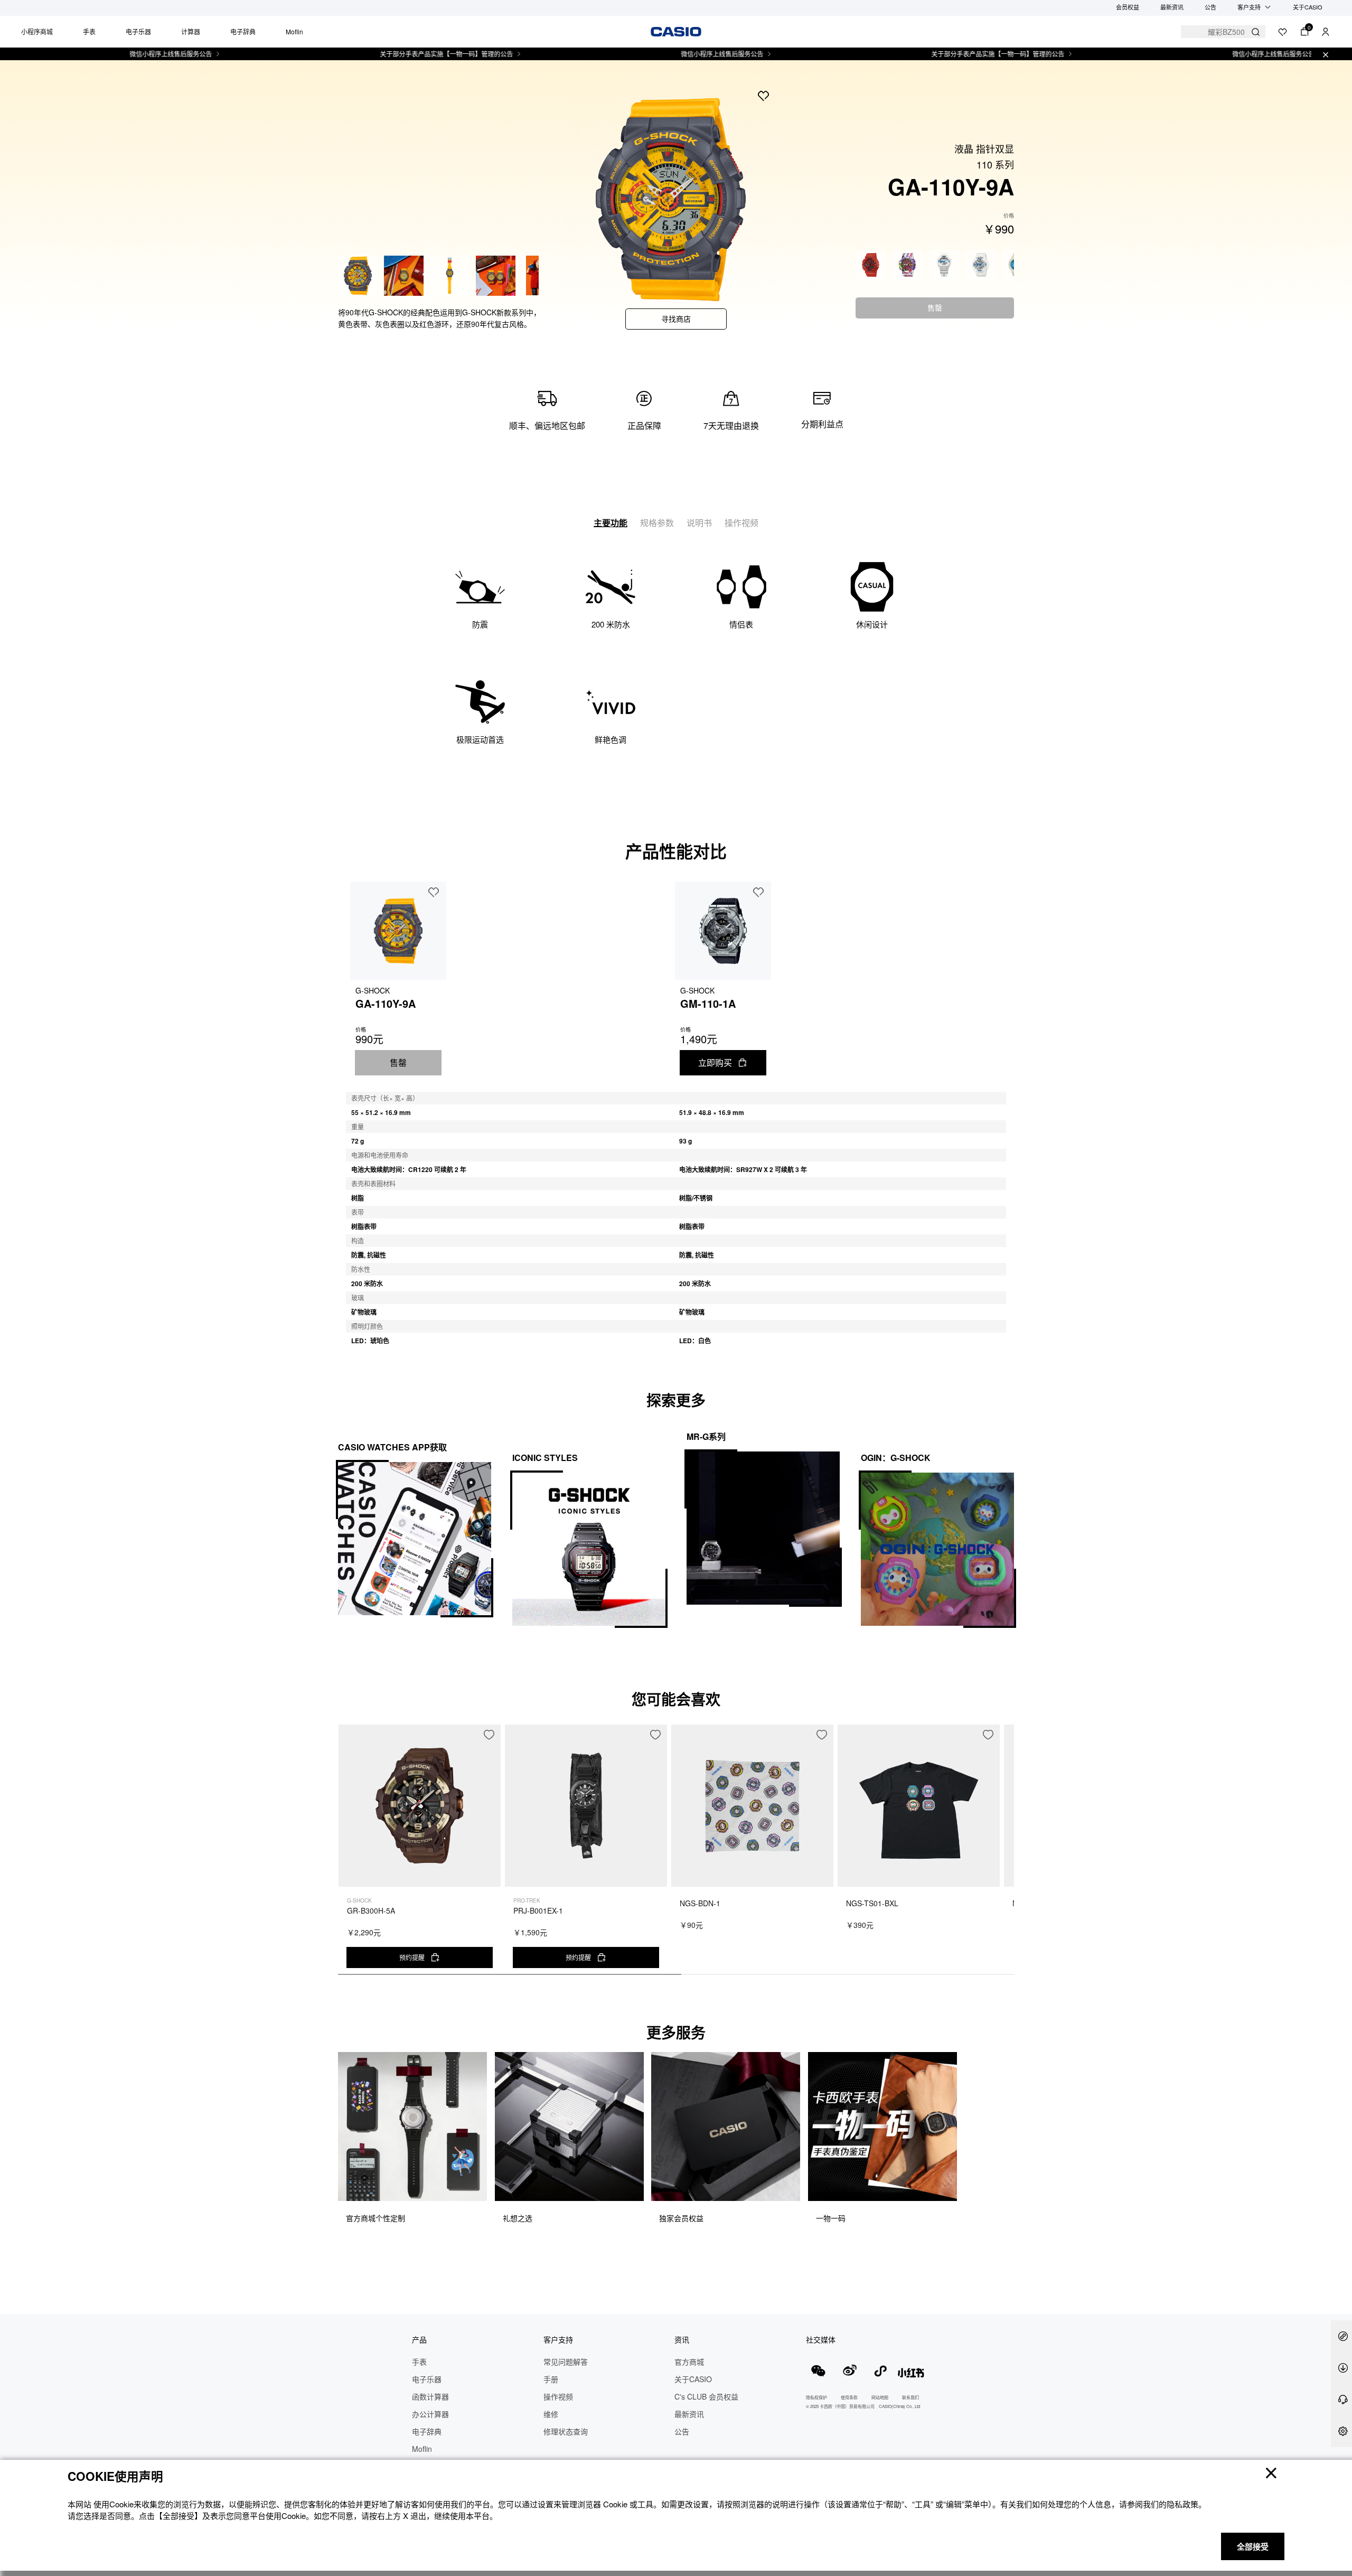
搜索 (1256, 32)
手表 (89, 31)
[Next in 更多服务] (1006, 2151)
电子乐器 (138, 31)
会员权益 (1128, 7)
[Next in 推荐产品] (1006, 1855)
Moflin (294, 31)
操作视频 (741, 523)
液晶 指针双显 (984, 148)
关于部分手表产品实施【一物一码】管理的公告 (375, 54)
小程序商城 (37, 31)
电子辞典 (243, 31)
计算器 (191, 31)
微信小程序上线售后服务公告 (99, 54)
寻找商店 (676, 319)
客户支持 (1249, 7)
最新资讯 (1172, 7)
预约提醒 (412, 1957)
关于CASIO (1308, 7)
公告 (1210, 7)
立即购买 (715, 1062)
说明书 (699, 523)
